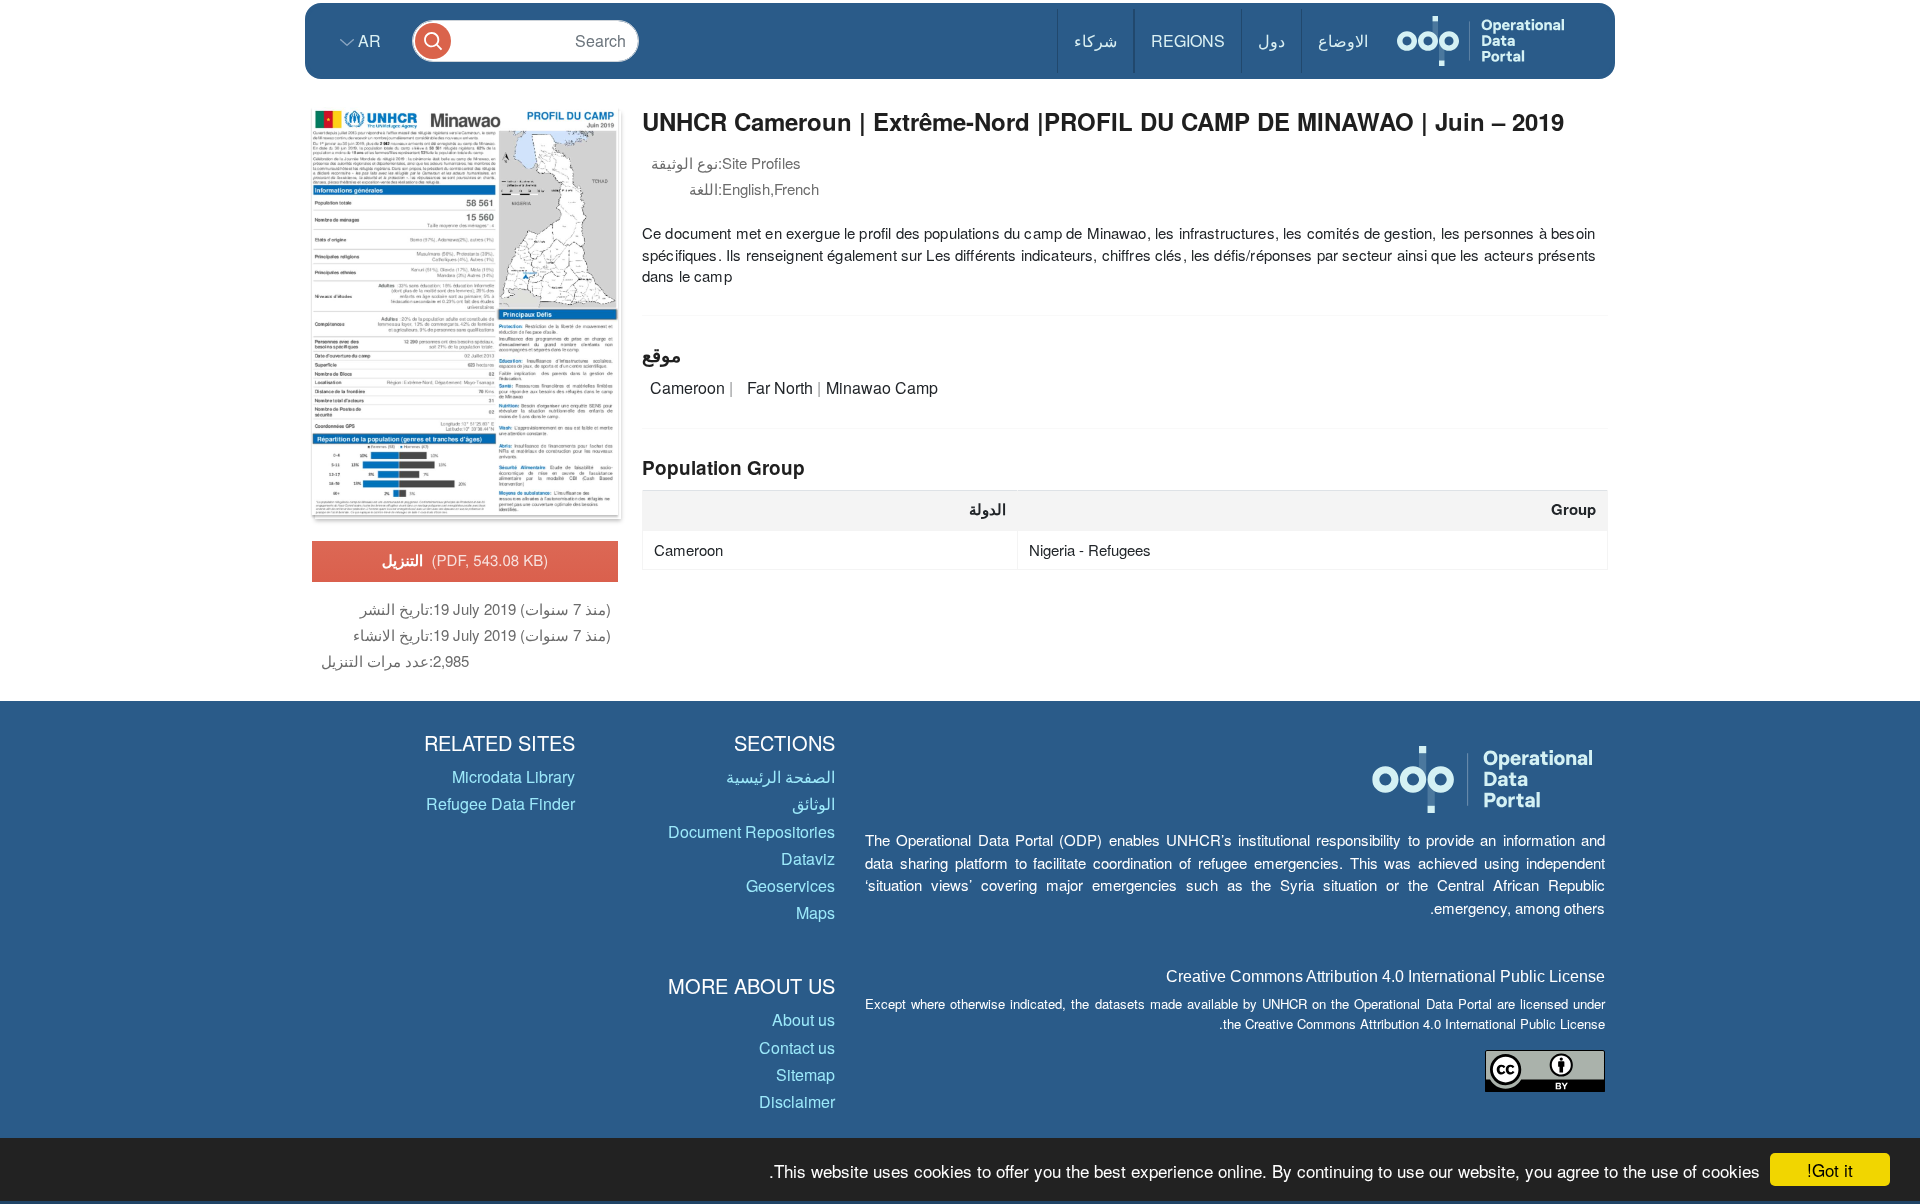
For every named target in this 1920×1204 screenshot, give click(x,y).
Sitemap (805, 1074)
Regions (1188, 40)
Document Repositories (751, 831)
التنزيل (465, 560)
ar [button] (367, 40)
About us (803, 1019)
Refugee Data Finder (500, 803)
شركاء (1095, 40)
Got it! (1830, 1169)
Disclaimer (797, 1101)
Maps (815, 912)
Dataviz (808, 858)
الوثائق (813, 803)
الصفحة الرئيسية (780, 776)
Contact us (797, 1047)
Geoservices (790, 885)
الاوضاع (1343, 40)
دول (1271, 40)
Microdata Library (513, 776)
